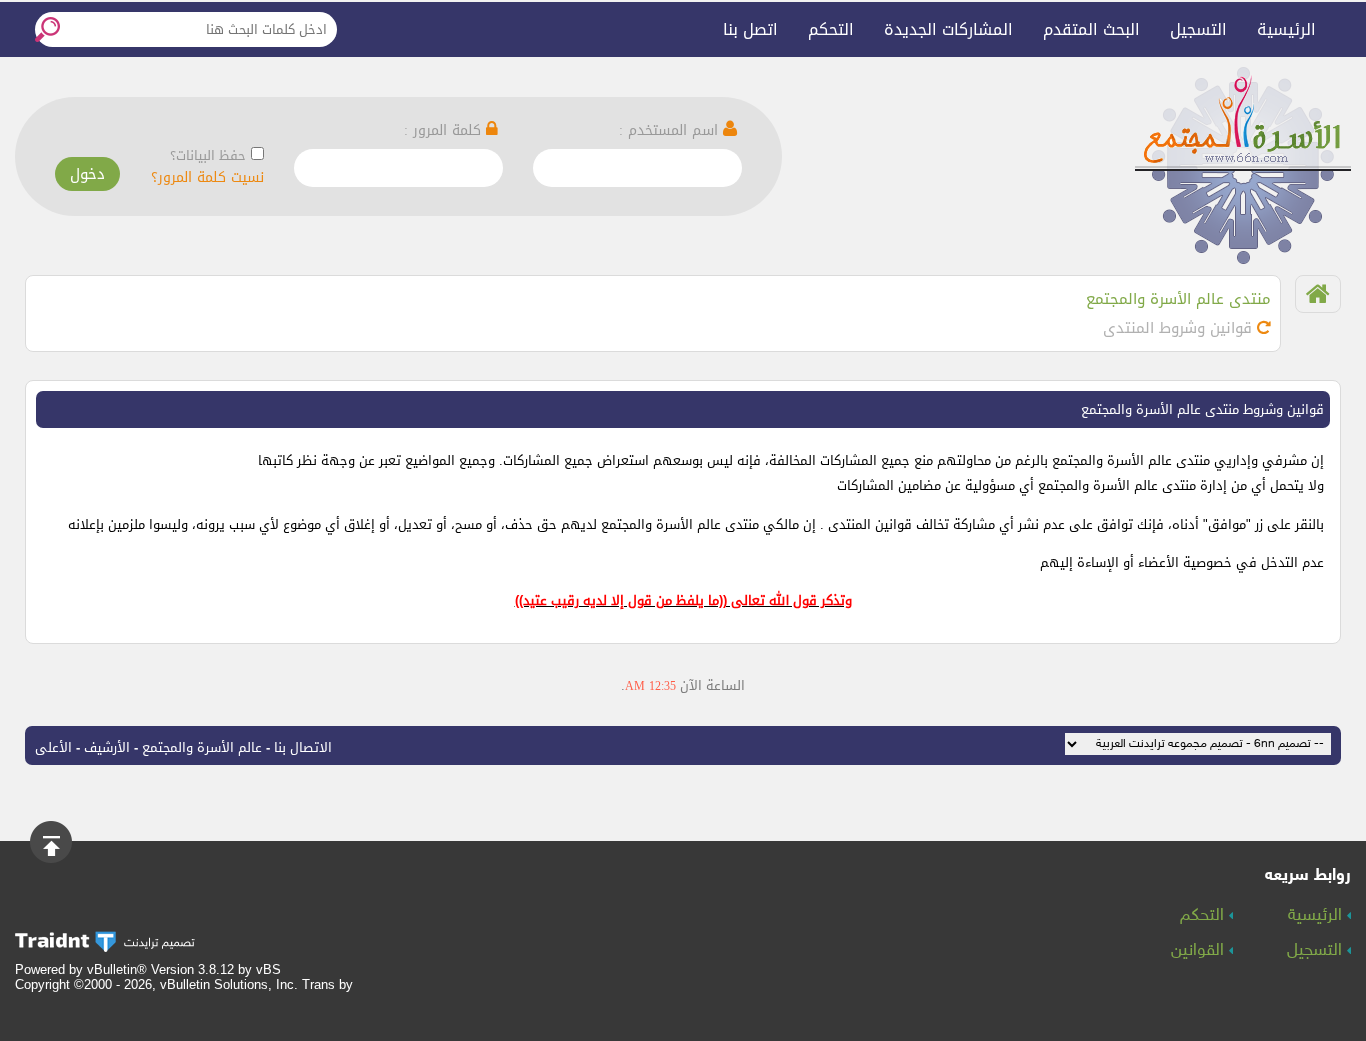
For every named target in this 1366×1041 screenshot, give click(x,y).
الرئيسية (1286, 29)
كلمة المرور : (445, 130)
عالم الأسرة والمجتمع (202, 747)
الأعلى (53, 747)
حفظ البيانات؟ (208, 155)
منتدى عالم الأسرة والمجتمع (1178, 299)
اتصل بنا (750, 29)
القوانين (1200, 951)
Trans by (327, 984)
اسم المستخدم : (671, 130)
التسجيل (1198, 29)
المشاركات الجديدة (948, 29)
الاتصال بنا (303, 747)
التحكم (831, 29)
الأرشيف (107, 747)
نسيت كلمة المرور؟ (207, 177)
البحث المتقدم (1091, 29)
